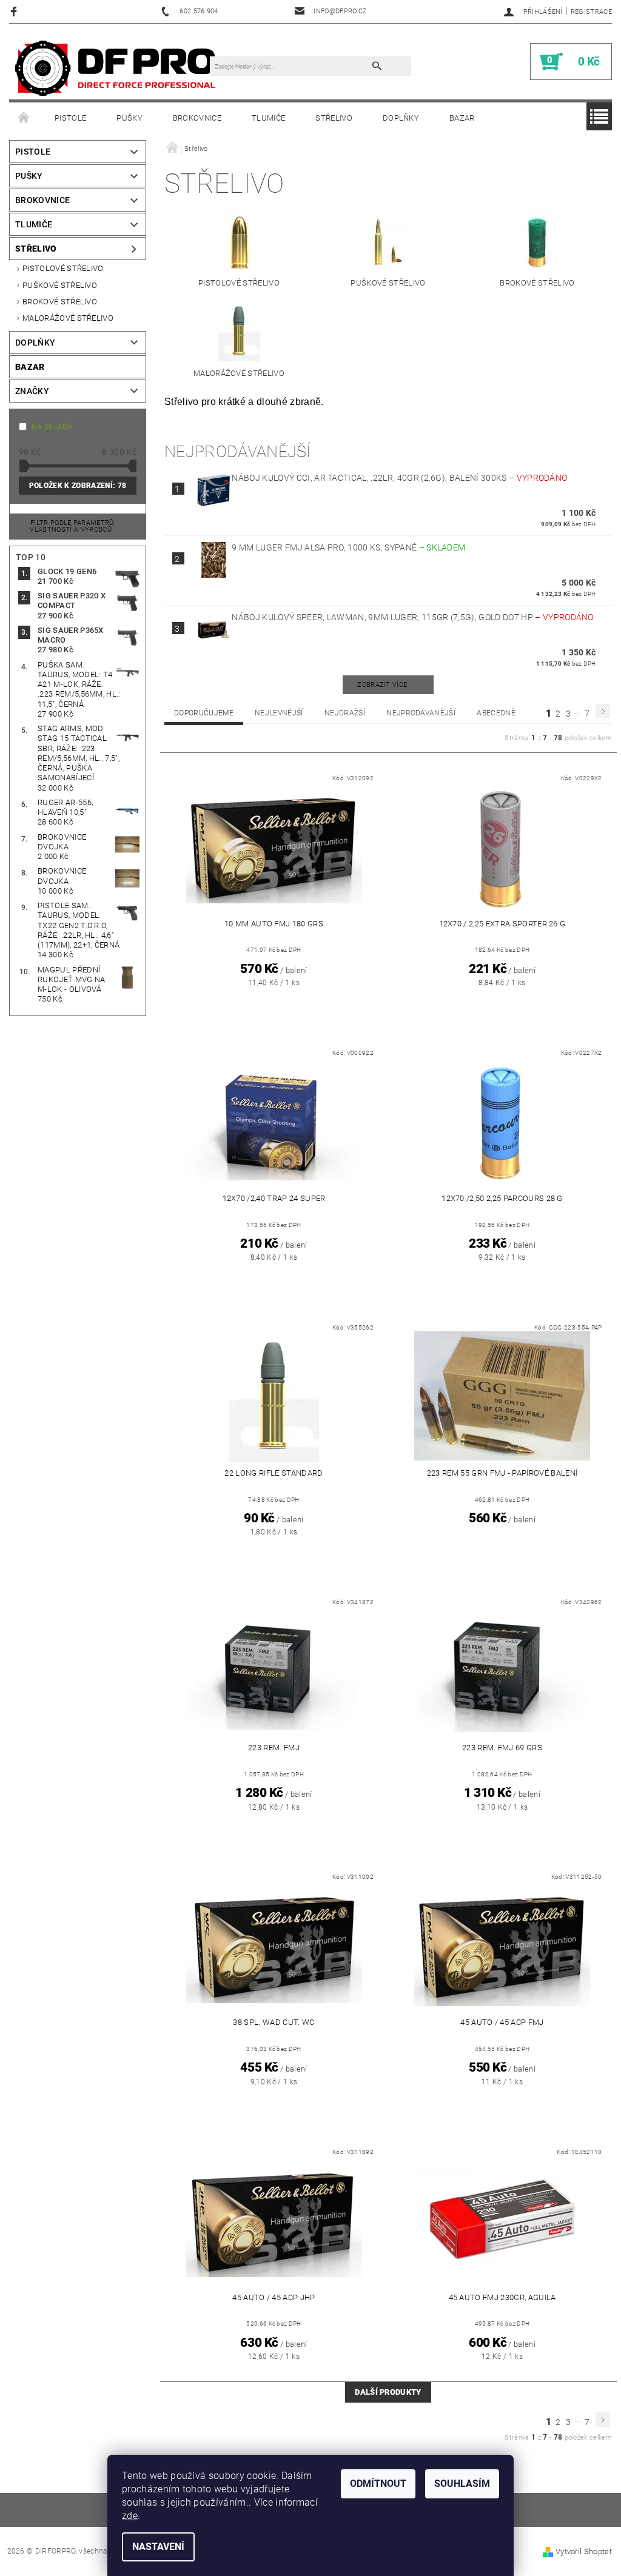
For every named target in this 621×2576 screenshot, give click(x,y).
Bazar (462, 118)
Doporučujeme (204, 713)
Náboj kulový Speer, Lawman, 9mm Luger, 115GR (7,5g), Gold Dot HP (412, 617)
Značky (32, 391)
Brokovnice (197, 118)
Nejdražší (345, 713)
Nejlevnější (279, 713)
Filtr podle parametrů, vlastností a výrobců (72, 526)
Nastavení (158, 2547)
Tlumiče (268, 118)
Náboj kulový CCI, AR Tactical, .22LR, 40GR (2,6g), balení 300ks (399, 478)
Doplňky (401, 118)
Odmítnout (378, 2484)
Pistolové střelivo (63, 268)
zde (130, 2516)
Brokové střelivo (60, 302)
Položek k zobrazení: (78, 486)
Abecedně (496, 713)
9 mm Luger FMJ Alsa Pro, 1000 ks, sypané (348, 547)
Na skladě (52, 427)
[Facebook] (15, 11)
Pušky (129, 118)
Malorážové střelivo (68, 318)
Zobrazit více (382, 685)
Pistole (70, 118)
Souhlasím (462, 2484)
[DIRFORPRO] (116, 68)
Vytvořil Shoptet (584, 2551)
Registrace (591, 12)
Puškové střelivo (60, 285)
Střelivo (334, 118)
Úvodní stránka (24, 118)
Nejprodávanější (421, 713)
